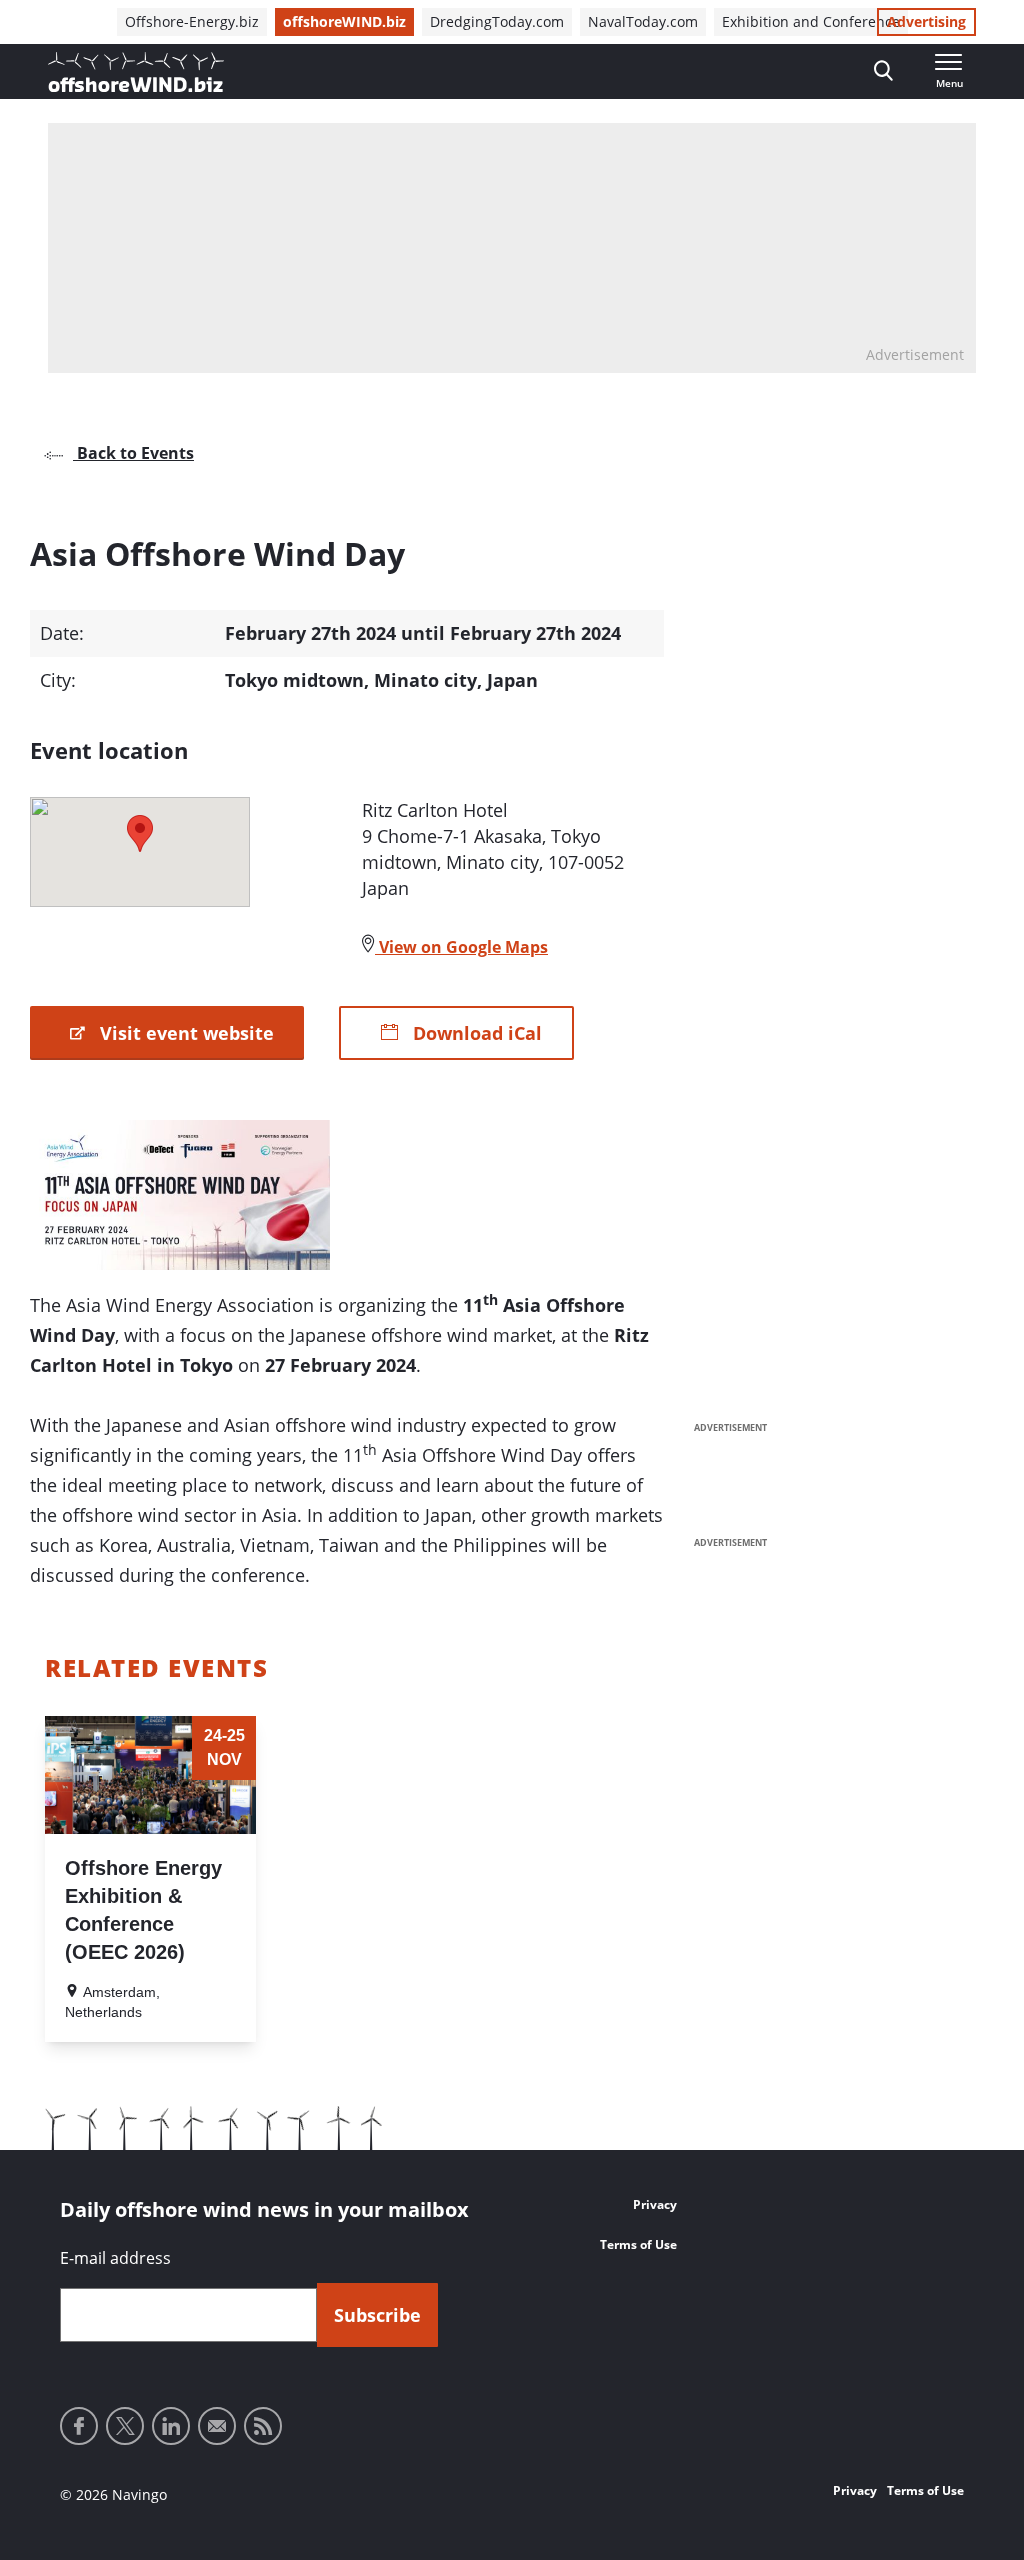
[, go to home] (136, 72)
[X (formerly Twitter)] (125, 2426)
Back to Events (133, 453)
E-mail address (115, 2258)
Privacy (655, 2204)
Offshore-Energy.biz (192, 21)
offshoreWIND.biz (344, 21)
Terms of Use (638, 2244)
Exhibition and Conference (811, 21)
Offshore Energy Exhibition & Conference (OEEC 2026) (143, 1910)
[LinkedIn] (171, 2426)
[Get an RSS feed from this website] (263, 2426)
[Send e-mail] (217, 2426)
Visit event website (184, 1033)
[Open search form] (883, 71)
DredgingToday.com (497, 21)
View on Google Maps (461, 947)
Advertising (926, 21)
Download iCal (475, 1033)
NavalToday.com (643, 21)
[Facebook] (79, 2426)
